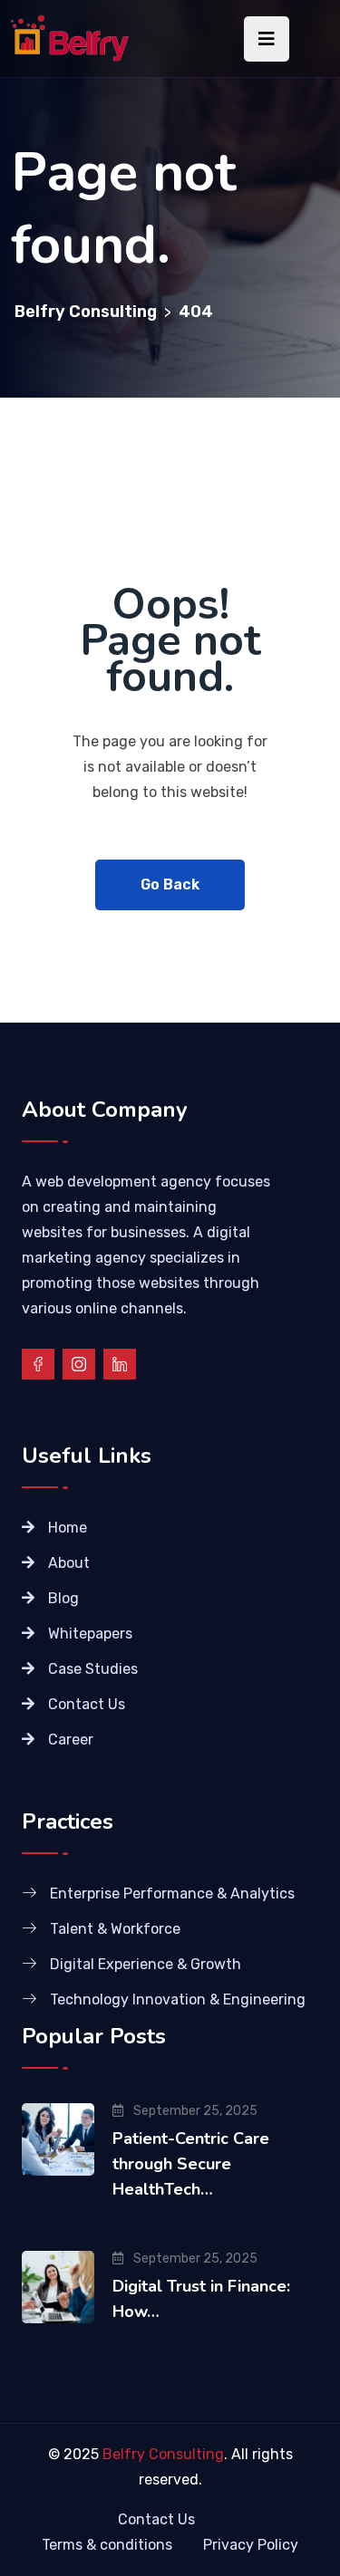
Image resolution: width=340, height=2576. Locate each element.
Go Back (170, 884)
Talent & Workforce (115, 1929)
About (69, 1563)
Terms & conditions (107, 2545)
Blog (63, 1598)
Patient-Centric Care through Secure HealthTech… (191, 2164)
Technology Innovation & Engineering (178, 1999)
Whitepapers (90, 1634)
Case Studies (93, 1669)
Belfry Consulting (163, 2454)
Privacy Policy (251, 2545)
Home (68, 1528)
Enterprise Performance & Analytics (172, 1894)
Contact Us (87, 1704)
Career (71, 1740)
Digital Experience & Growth (146, 1964)
